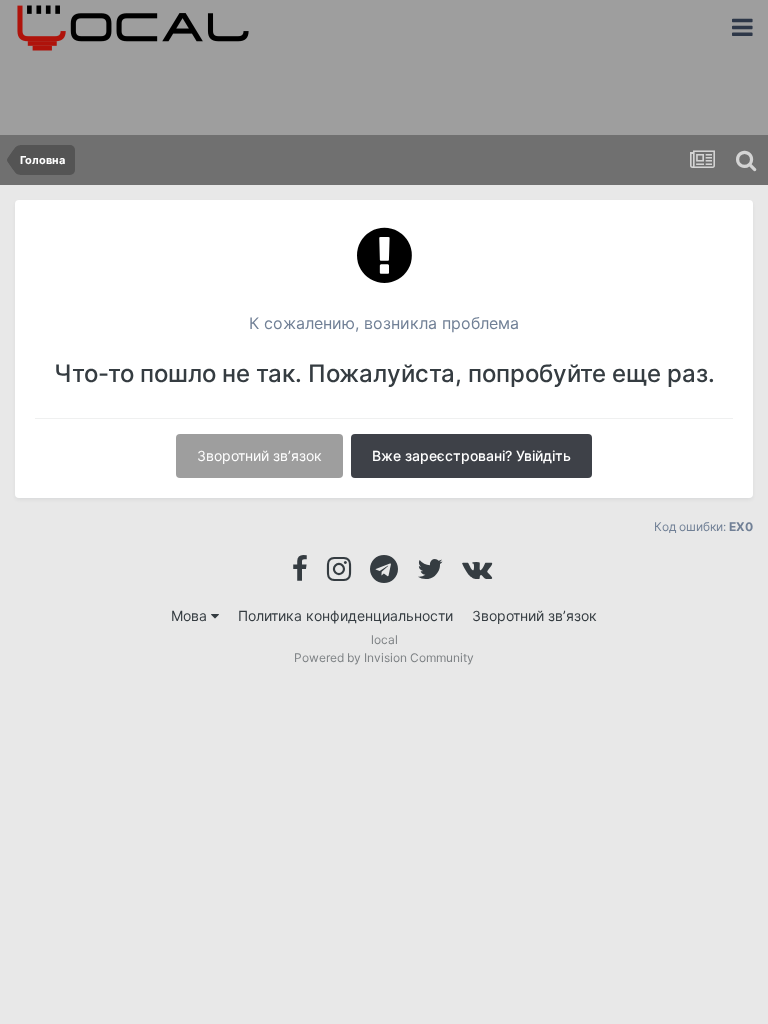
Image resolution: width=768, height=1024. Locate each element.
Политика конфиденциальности (345, 615)
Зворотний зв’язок (259, 455)
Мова (191, 615)
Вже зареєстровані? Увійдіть (471, 455)
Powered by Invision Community (384, 657)
